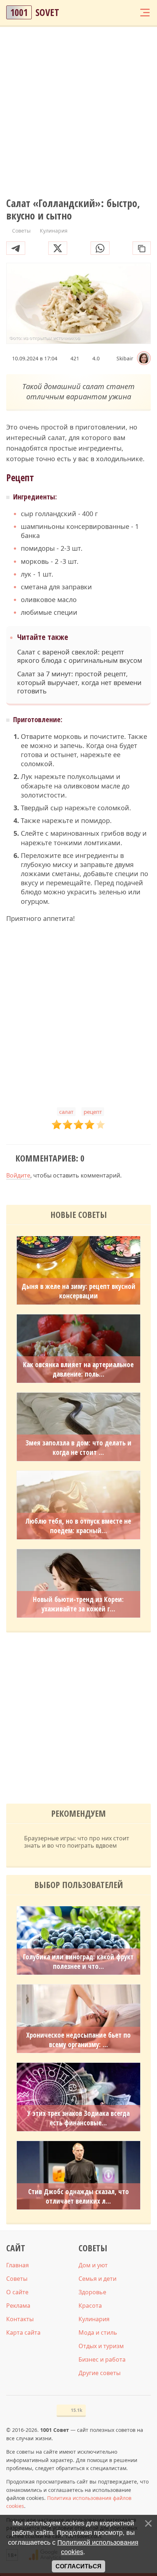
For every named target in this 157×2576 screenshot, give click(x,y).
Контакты (20, 2319)
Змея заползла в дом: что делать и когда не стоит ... (78, 1448)
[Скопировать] (142, 248)
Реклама (18, 2306)
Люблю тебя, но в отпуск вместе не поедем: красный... (78, 1526)
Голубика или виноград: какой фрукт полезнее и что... (78, 1962)
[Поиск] (117, 13)
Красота (90, 2306)
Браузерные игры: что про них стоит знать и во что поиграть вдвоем (77, 1842)
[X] (58, 248)
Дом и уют (93, 2265)
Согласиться (78, 2566)
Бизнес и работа (102, 2359)
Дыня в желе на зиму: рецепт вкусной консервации (78, 1291)
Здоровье (92, 2292)
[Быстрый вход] (131, 13)
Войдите (18, 1175)
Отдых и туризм (101, 2346)
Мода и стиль (98, 2332)
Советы (17, 2279)
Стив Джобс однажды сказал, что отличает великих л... (78, 2196)
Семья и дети (97, 2279)
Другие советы (99, 2373)
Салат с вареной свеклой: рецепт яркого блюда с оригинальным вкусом (80, 656)
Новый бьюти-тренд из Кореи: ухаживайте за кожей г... (78, 1604)
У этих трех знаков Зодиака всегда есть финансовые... (78, 2118)
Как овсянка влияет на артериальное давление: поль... (78, 1369)
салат (66, 1112)
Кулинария (94, 2319)
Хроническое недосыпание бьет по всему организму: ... (78, 2040)
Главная (18, 2265)
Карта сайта (23, 2332)
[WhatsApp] (100, 248)
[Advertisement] (78, 112)
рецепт (93, 1112)
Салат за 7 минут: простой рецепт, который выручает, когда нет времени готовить (79, 682)
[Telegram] (16, 248)
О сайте (17, 2292)
